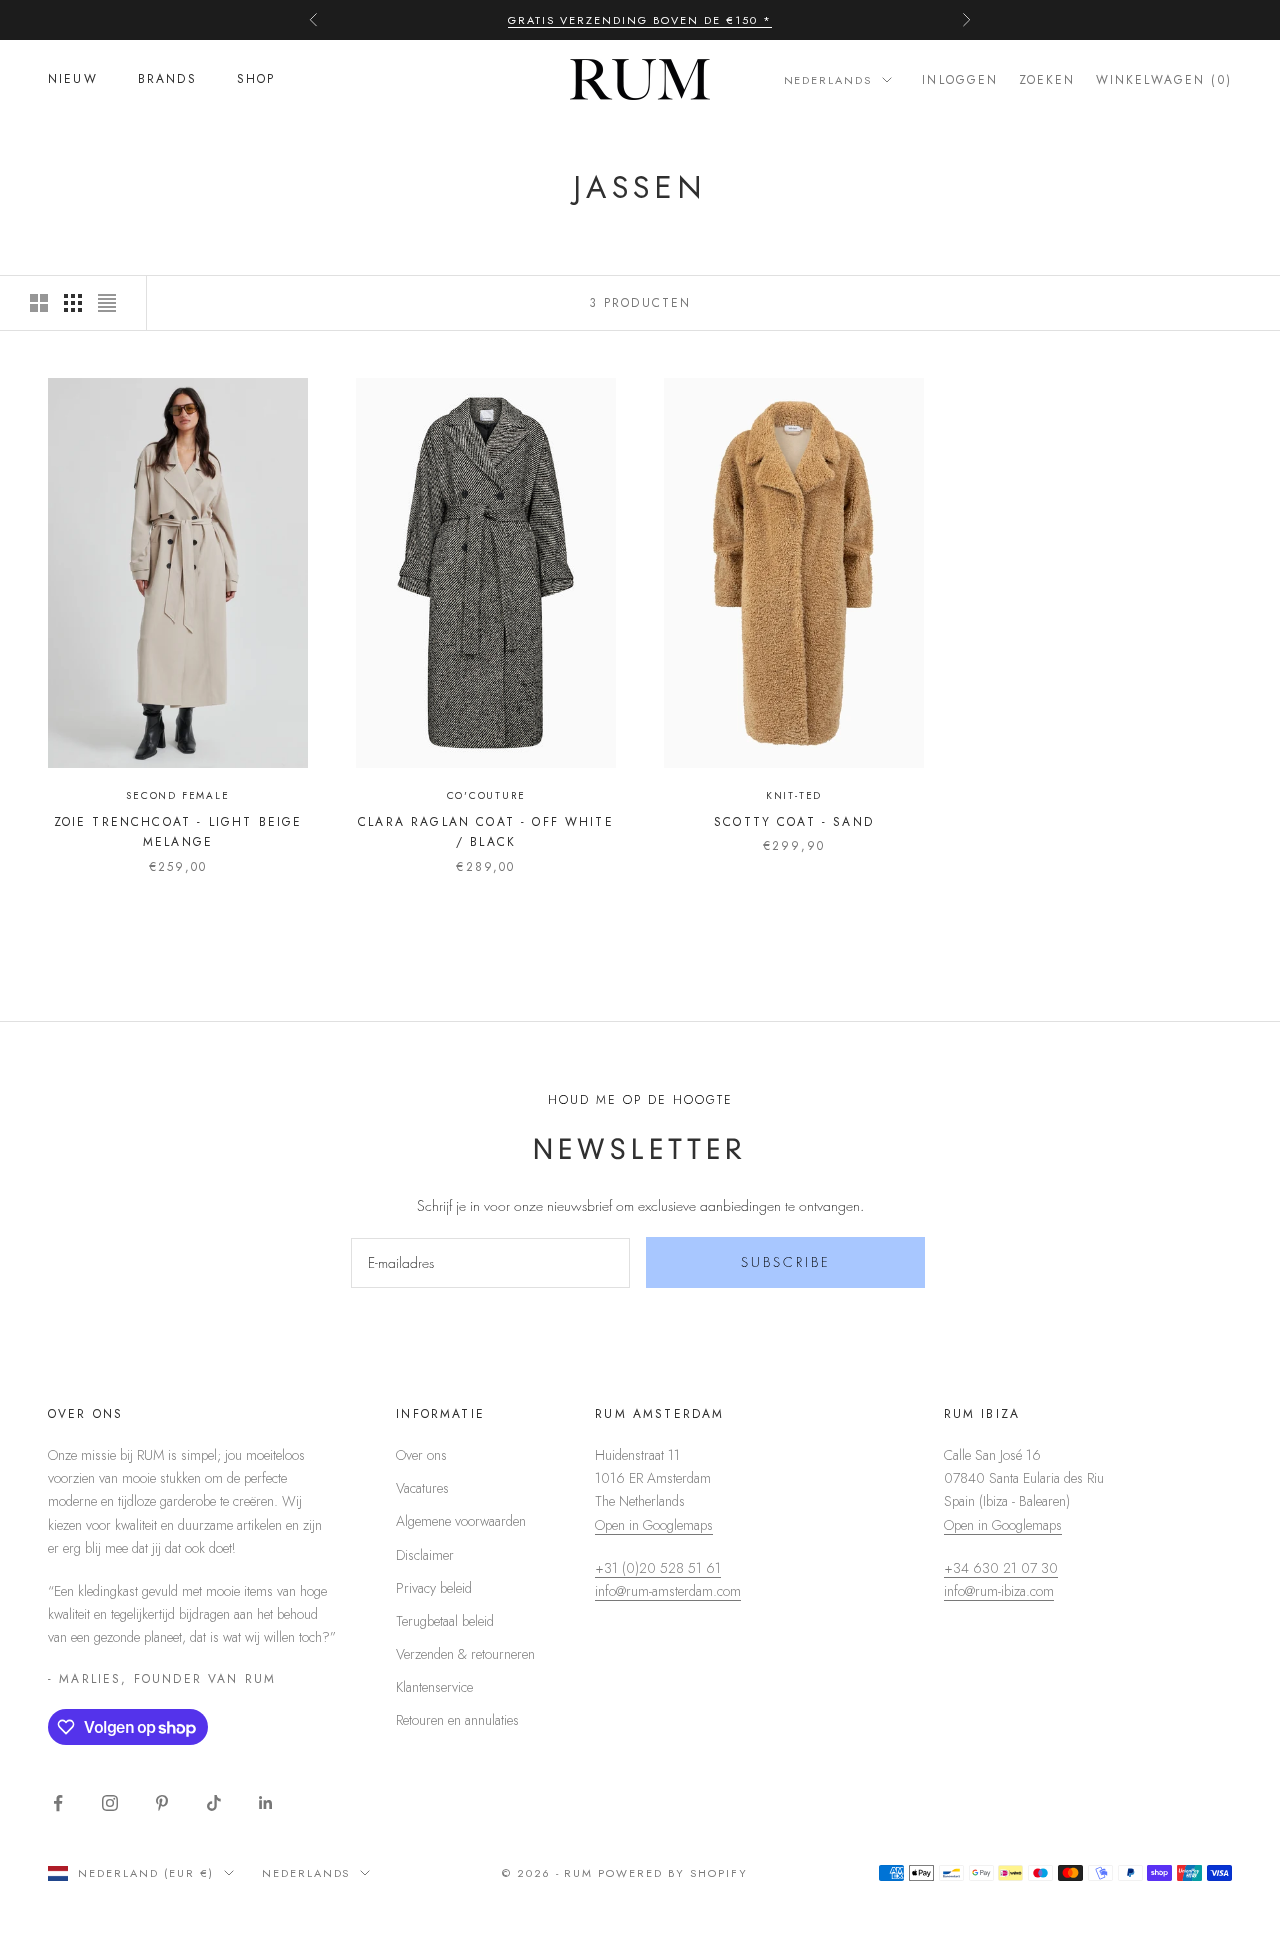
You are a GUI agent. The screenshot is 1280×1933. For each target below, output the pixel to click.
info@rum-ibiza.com (999, 1591)
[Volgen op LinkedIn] (266, 1803)
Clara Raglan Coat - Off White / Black (486, 832)
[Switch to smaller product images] (73, 303)
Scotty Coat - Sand (794, 822)
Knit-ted (794, 795)
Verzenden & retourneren (465, 1654)
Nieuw (73, 80)
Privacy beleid (434, 1588)
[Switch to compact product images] (107, 303)
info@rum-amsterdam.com (668, 1591)
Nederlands (828, 80)
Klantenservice (434, 1687)
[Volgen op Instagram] (110, 1803)
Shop (256, 80)
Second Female (177, 795)
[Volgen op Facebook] (58, 1803)
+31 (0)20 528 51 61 (658, 1568)
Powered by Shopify (673, 1873)
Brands (167, 80)
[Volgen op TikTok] (214, 1803)
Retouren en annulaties (457, 1720)
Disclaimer (425, 1555)
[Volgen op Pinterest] (162, 1803)
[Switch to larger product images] (39, 303)
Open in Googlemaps (654, 1525)
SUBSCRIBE (786, 1262)
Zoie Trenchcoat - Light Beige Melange (178, 832)
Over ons (421, 1455)
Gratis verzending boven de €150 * (639, 20)
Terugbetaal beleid (445, 1621)
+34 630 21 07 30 (1001, 1568)
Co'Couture (486, 795)
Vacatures (422, 1488)
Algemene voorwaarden (461, 1521)
